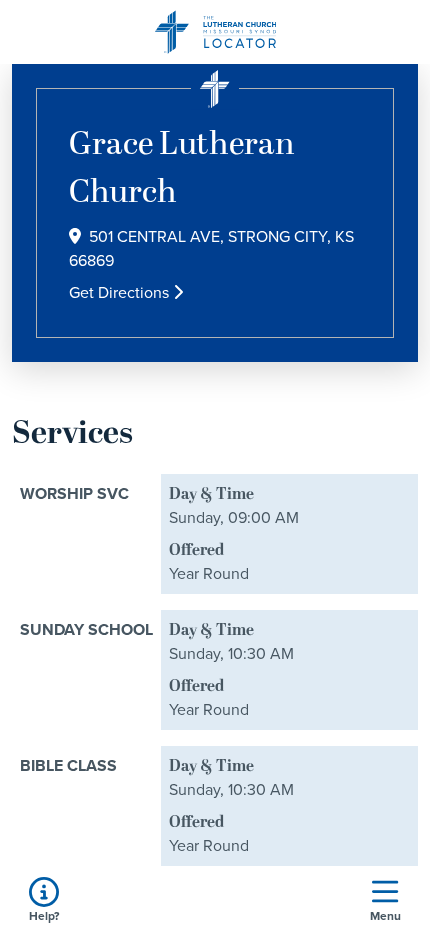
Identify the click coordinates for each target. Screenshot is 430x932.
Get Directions (121, 292)
